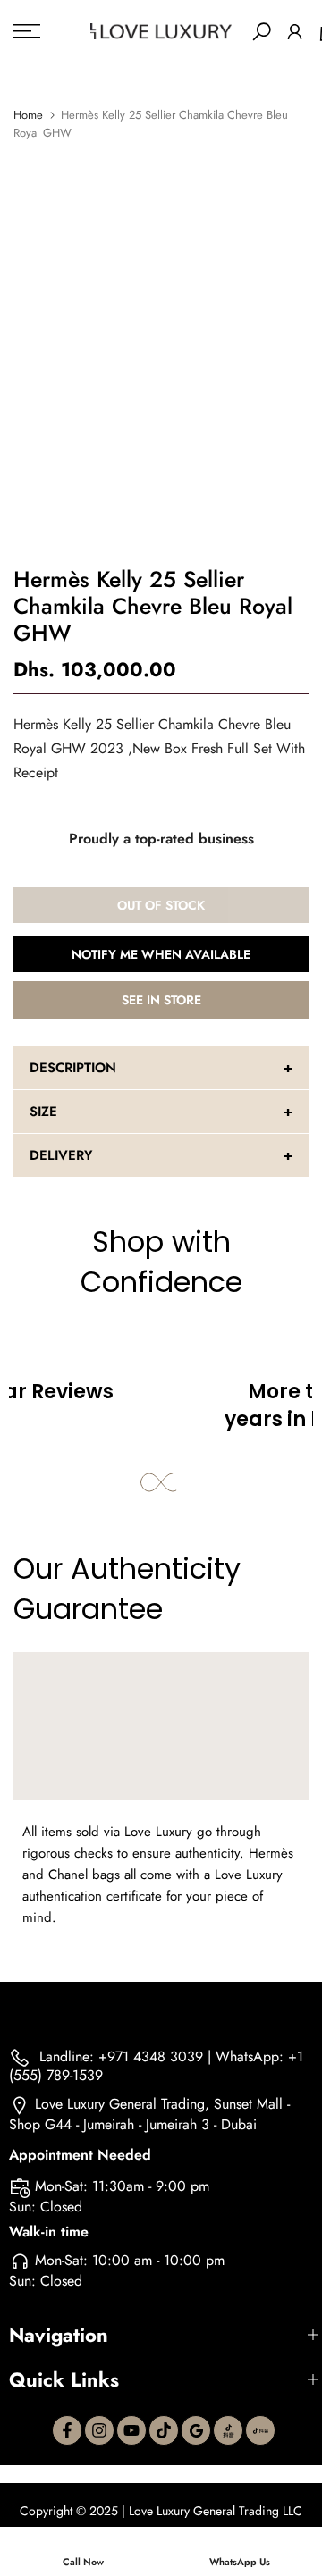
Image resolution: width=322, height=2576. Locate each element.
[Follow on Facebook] (67, 2430)
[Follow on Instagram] (99, 2430)
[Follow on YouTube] (131, 2430)
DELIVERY (61, 1155)
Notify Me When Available (161, 954)
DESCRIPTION (73, 1068)
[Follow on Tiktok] (164, 2430)
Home (28, 115)
